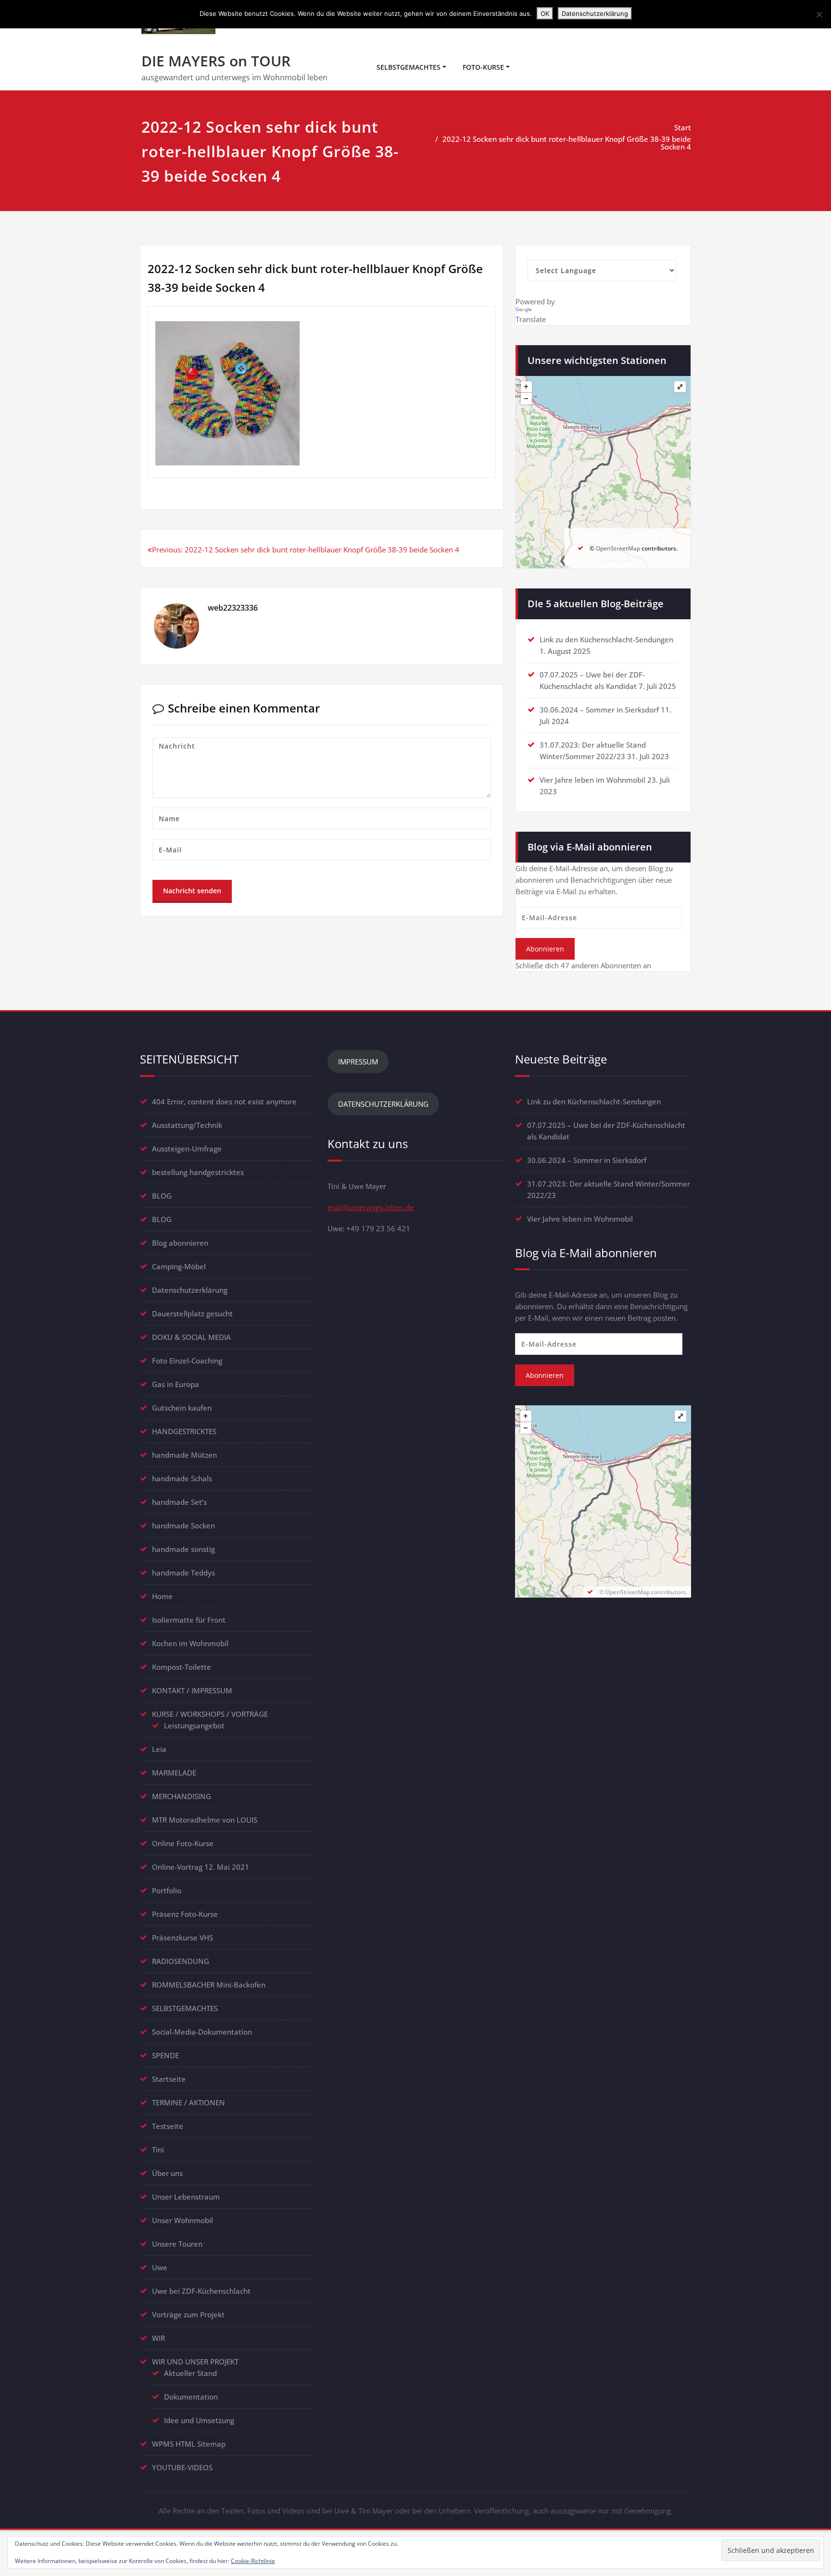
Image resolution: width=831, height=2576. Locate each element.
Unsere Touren (177, 2244)
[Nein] (819, 14)
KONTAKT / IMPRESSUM (192, 1690)
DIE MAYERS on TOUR (216, 61)
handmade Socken (183, 1526)
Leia (159, 1749)
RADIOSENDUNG (181, 1961)
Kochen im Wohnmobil (190, 1643)
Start (683, 127)
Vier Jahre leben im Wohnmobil (592, 780)
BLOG (162, 1196)
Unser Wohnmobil (183, 2220)
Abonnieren (545, 949)
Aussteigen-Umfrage (187, 1149)
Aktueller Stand (190, 2373)
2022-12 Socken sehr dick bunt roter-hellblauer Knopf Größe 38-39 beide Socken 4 (567, 143)
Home (162, 1596)
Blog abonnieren (180, 1243)
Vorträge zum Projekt (188, 2314)
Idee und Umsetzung (199, 2420)
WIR (158, 2338)
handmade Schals (182, 1478)
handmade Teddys (183, 1573)
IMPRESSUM (358, 1062)
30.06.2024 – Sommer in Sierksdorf (599, 710)
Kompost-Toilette (182, 1667)
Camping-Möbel (179, 1266)
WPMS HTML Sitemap (189, 2444)
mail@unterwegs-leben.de (371, 1207)
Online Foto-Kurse (183, 1843)
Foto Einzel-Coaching (187, 1361)
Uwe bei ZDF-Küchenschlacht (201, 2291)
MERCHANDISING (182, 1796)
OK (545, 13)
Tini (158, 2150)
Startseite (169, 2079)
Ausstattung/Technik (187, 1125)
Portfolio (167, 1890)
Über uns (167, 2173)
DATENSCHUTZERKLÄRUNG (383, 1104)
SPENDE (165, 2055)
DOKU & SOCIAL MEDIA (191, 1337)
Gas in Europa (176, 1384)
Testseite (168, 2126)
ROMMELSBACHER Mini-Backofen (209, 1985)
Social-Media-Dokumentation (202, 2032)
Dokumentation (191, 2397)
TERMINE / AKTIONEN (189, 2102)
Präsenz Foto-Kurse (185, 1914)
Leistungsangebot (194, 1726)
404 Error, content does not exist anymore (224, 1101)
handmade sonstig (183, 1549)
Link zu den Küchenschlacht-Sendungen (606, 639)
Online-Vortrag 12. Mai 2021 (201, 1867)
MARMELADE (174, 1773)
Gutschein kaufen (182, 1408)
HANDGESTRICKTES (184, 1431)
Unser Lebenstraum (186, 2197)
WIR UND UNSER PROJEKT (195, 2362)
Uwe (160, 2267)
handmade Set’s (179, 1502)
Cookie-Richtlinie (253, 2561)
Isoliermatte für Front (189, 1620)
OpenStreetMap (618, 548)
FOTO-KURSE (483, 67)
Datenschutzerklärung (190, 1290)
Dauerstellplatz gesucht (192, 1313)
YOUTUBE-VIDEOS (182, 2467)
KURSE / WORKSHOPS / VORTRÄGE (210, 1714)
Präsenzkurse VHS (183, 1938)
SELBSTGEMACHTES (409, 67)
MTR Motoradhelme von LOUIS (205, 1820)
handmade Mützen (184, 1455)
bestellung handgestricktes (198, 1172)
